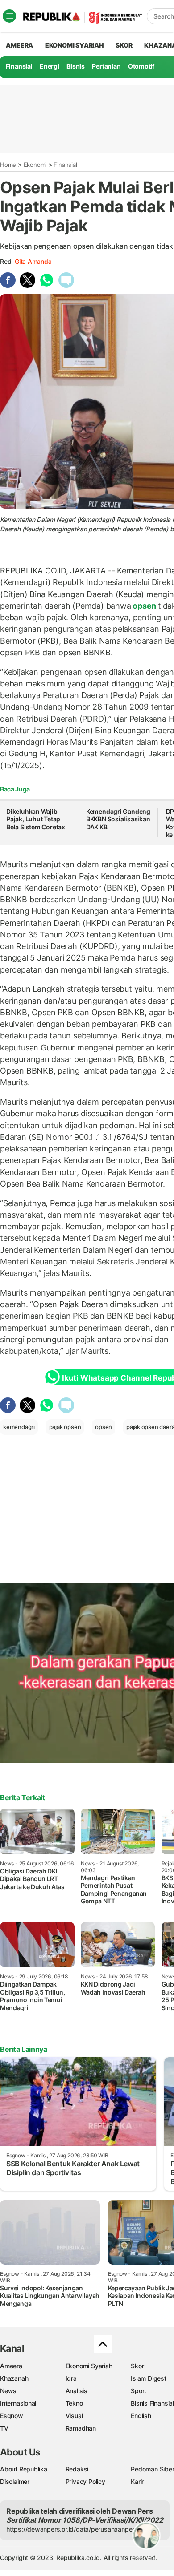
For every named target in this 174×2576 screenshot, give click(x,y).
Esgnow (12, 2416)
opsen (145, 606)
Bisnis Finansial (152, 2403)
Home (8, 165)
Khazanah (14, 2378)
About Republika (24, 2469)
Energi (50, 66)
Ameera (11, 2366)
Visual (74, 2416)
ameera (19, 45)
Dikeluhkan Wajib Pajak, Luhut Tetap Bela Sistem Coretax (36, 819)
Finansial (19, 66)
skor (124, 45)
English (141, 2416)
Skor (137, 2366)
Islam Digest (148, 2378)
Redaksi (77, 2469)
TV (4, 2428)
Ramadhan (81, 2428)
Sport (139, 2391)
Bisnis (76, 66)
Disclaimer (15, 2481)
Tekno (74, 2403)
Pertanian (106, 66)
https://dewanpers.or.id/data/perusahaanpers (72, 2529)
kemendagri (19, 1427)
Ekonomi (35, 165)
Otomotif (141, 66)
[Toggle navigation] (9, 16)
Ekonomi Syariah (75, 45)
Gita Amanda (33, 261)
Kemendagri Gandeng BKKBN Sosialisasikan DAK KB (118, 819)
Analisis (77, 2391)
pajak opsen (65, 1427)
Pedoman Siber (152, 2469)
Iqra (71, 2378)
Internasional (18, 2403)
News (8, 2391)
